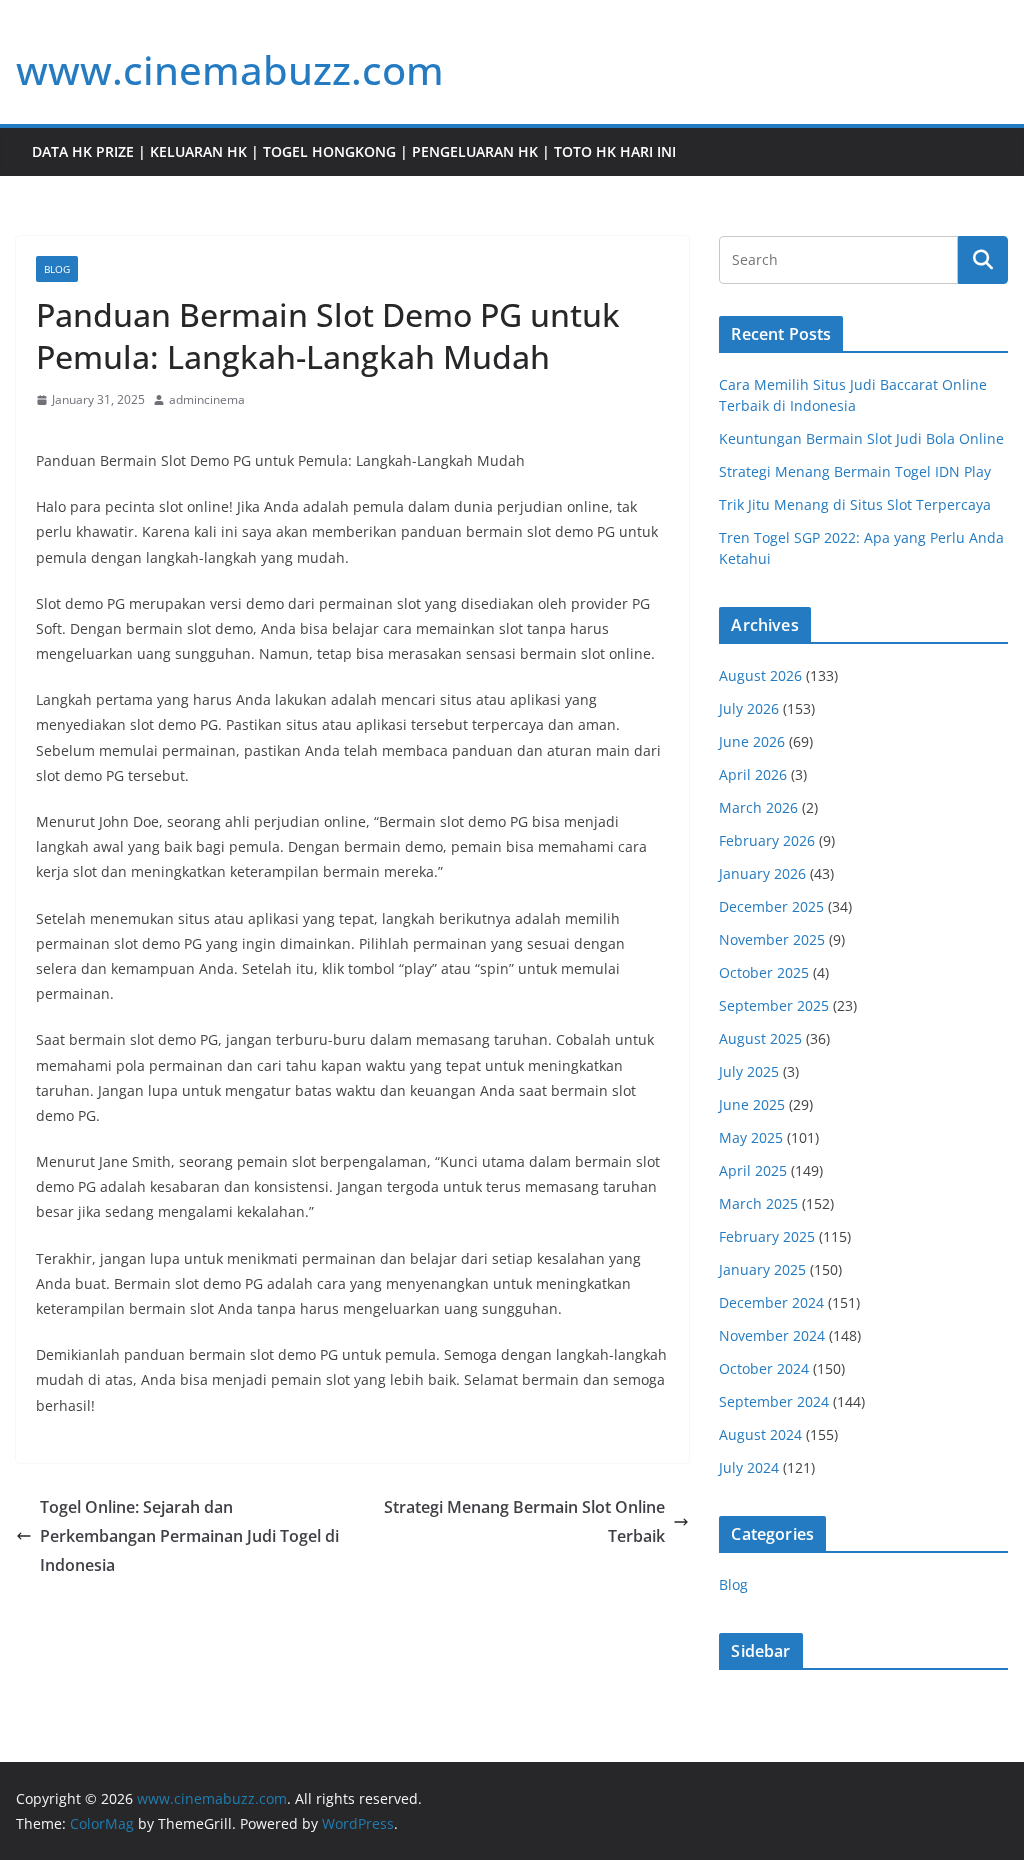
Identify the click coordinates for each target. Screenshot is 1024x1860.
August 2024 (760, 1434)
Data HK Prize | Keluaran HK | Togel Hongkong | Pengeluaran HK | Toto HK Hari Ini (354, 151)
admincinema (207, 399)
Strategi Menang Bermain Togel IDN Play (855, 471)
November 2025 (772, 939)
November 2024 (772, 1335)
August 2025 (760, 1038)
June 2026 (752, 741)
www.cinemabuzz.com (230, 69)
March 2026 (758, 807)
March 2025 (758, 1203)
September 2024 (774, 1401)
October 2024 (764, 1368)
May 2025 (751, 1137)
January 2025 (762, 1269)
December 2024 (771, 1302)
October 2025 (764, 972)
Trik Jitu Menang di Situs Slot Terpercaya (855, 504)
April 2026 (753, 774)
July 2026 (749, 708)
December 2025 (771, 906)
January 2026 (762, 873)
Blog (57, 269)
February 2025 (767, 1236)
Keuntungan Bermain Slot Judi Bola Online (861, 438)
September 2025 (774, 1005)
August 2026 (760, 675)
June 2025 (752, 1104)
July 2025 (749, 1071)
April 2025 (753, 1170)
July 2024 (749, 1467)
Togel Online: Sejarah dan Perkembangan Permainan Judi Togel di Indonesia (189, 1536)
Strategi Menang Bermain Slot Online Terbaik (524, 1521)
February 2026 (767, 840)
